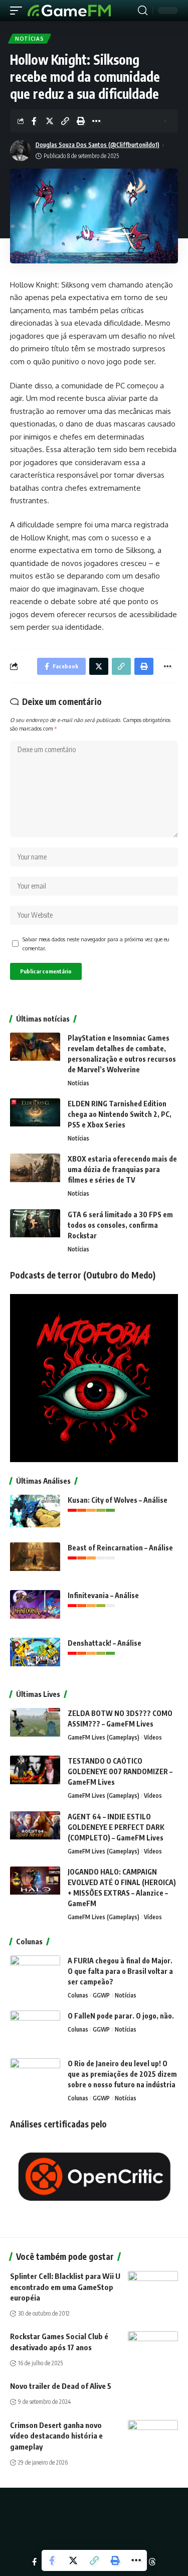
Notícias (30, 39)
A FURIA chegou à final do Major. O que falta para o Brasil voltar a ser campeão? (120, 1971)
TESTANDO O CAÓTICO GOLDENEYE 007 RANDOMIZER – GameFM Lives (120, 1771)
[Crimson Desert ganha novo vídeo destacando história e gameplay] (153, 2435)
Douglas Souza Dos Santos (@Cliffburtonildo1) (98, 145)
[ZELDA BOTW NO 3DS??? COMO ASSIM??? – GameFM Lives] (35, 1727)
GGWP (101, 1995)
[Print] (81, 121)
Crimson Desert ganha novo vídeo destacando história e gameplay (56, 2436)
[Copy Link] (65, 121)
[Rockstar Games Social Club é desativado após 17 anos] (153, 2346)
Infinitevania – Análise (103, 1595)
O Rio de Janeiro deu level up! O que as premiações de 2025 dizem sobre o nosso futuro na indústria (122, 2074)
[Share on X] (50, 121)
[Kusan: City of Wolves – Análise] (35, 1514)
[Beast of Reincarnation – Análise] (35, 1561)
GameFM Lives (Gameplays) (104, 1737)
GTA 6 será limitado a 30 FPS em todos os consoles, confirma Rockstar (120, 1225)
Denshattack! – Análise (105, 1643)
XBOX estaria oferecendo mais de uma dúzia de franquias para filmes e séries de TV (122, 1169)
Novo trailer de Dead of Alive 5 (61, 2386)
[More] (96, 121)
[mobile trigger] (19, 11)
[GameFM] (69, 11)
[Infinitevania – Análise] (35, 1609)
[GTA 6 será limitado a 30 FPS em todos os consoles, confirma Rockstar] (35, 1228)
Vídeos (153, 1737)
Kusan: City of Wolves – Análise (118, 1500)
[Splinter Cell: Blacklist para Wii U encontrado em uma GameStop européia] (153, 2286)
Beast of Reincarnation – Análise (120, 1548)
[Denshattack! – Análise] (35, 1657)
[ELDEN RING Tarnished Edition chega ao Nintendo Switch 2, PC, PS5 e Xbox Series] (35, 1117)
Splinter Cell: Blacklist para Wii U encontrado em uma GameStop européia (65, 2287)
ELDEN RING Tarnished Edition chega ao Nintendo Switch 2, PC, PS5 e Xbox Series (120, 1114)
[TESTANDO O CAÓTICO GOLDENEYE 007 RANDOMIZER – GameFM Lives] (35, 1774)
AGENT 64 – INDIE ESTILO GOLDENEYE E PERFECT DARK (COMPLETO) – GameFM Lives (116, 1827)
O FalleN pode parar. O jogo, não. (121, 2016)
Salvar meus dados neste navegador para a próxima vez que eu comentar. (96, 944)
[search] (143, 11)
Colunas (78, 1995)
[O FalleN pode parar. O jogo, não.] (35, 2029)
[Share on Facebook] (34, 121)
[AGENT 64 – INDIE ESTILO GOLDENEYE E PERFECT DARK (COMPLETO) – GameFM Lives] (35, 1830)
